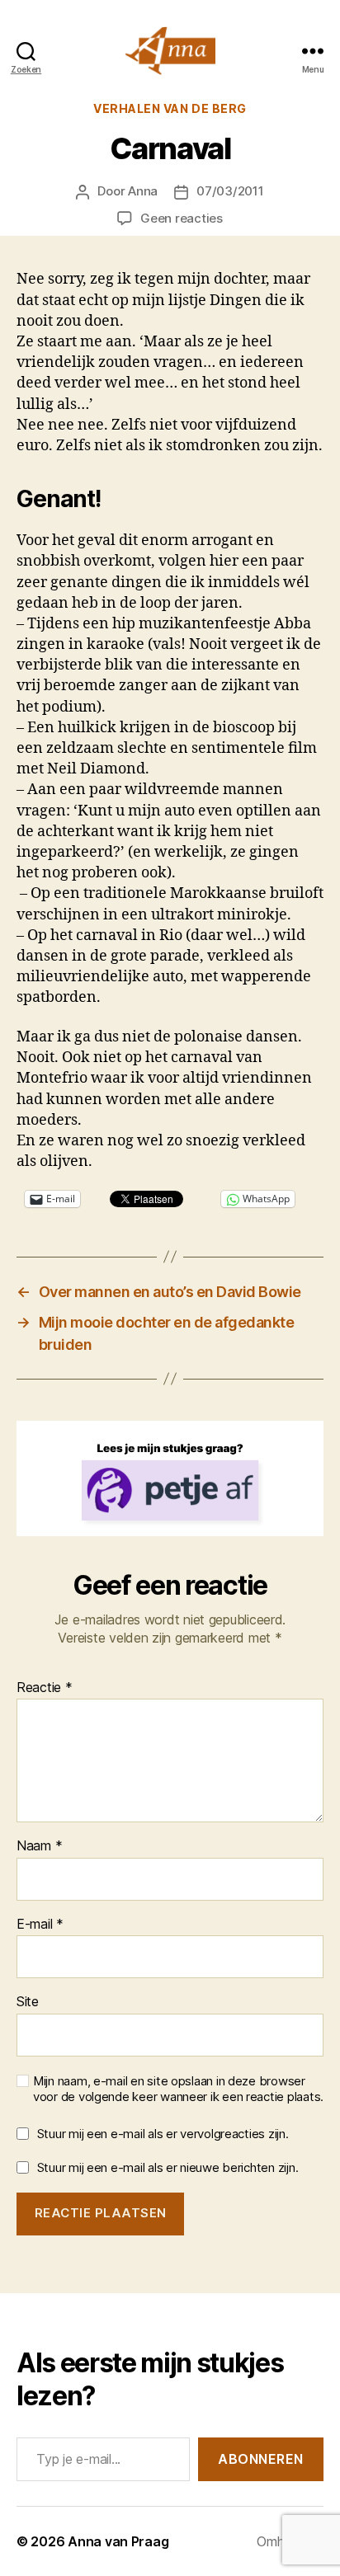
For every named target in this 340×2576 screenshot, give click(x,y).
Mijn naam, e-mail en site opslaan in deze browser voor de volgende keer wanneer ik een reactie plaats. (178, 2089)
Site (28, 2002)
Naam (39, 1846)
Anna (143, 191)
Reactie (45, 1688)
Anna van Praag (118, 2541)
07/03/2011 (230, 191)
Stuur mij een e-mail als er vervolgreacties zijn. (163, 2134)
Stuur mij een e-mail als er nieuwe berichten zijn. (168, 2167)
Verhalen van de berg (170, 108)
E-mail (40, 1925)
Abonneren (261, 2459)
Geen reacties (182, 218)
